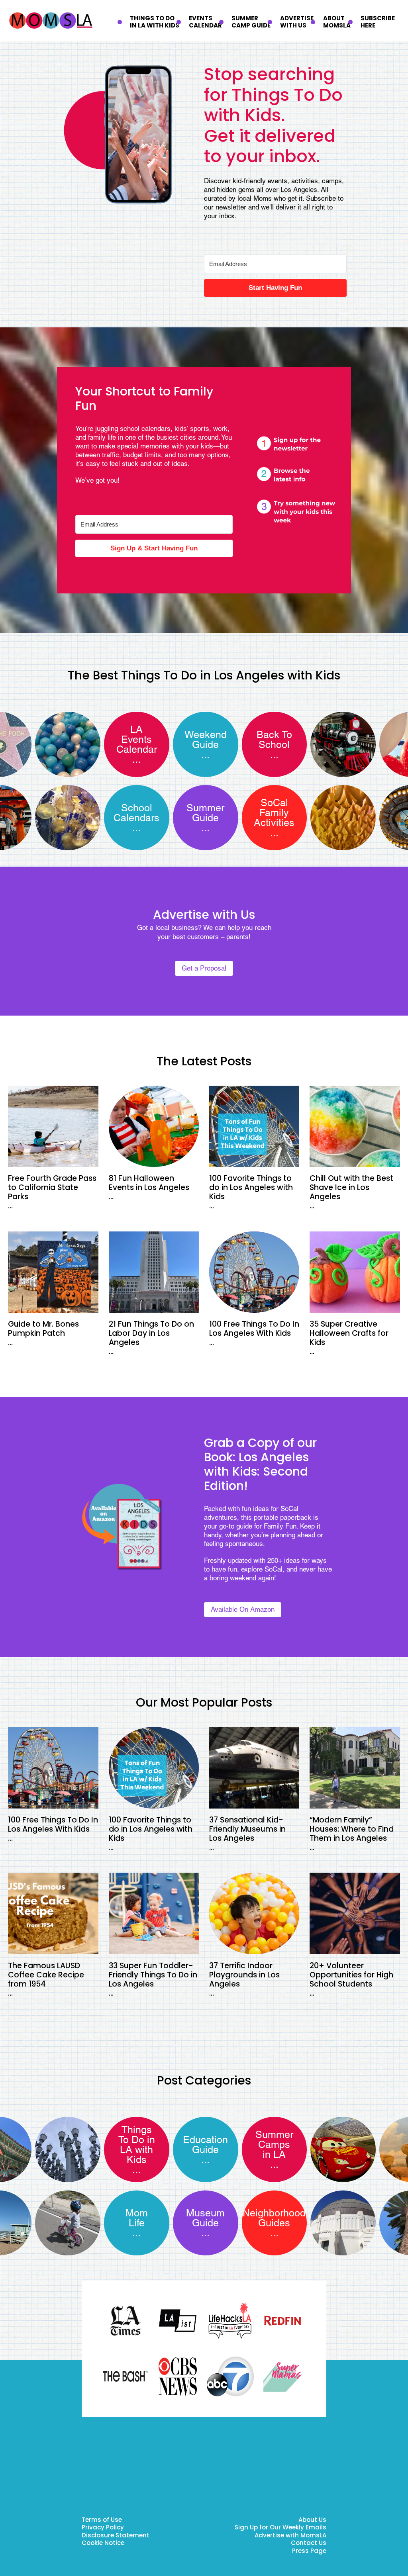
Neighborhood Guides (274, 2218)
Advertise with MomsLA (290, 2536)
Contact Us (309, 2544)
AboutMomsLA (337, 22)
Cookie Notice (103, 2544)
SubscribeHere (378, 22)
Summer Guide (205, 813)
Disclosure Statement (116, 2536)
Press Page (309, 2552)
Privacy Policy (103, 2528)
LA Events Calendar (137, 739)
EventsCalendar (205, 22)
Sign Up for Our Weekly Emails (280, 2528)
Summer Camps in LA (274, 2144)
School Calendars (136, 813)
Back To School (274, 740)
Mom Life (137, 2218)
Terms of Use (102, 2520)
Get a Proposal (204, 968)
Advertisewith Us (297, 22)
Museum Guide (205, 2218)
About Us (312, 2520)
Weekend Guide (206, 740)
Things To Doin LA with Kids (155, 22)
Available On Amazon (243, 1609)
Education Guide (205, 2145)
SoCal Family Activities (274, 813)
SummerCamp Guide (251, 22)
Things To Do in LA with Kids (137, 2145)
